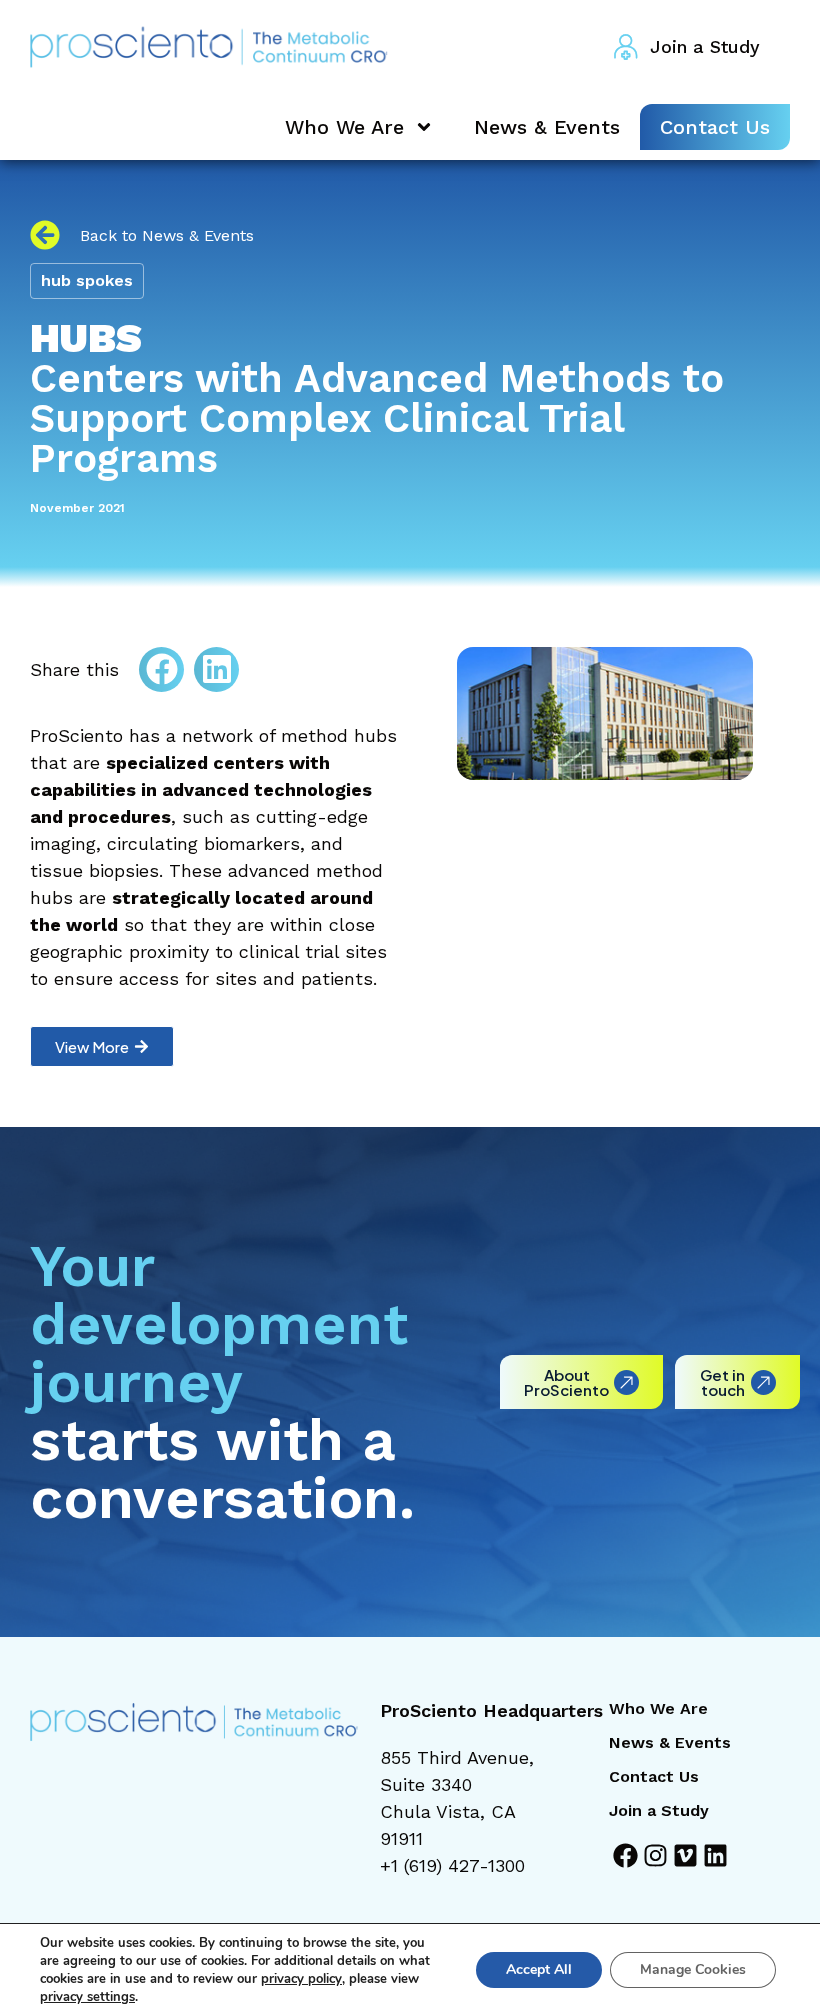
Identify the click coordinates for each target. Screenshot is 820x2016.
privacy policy (301, 1979)
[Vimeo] (685, 1855)
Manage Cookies (693, 1969)
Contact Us (715, 127)
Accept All (539, 1969)
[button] (161, 669)
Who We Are (344, 127)
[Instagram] (655, 1855)
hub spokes (87, 280)
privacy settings (87, 1997)
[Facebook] (625, 1855)
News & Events (547, 127)
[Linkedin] (715, 1855)
